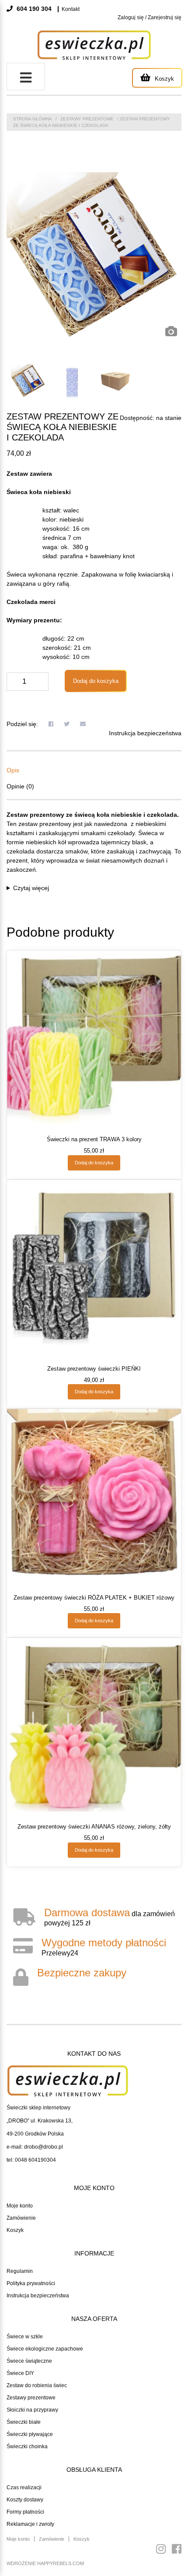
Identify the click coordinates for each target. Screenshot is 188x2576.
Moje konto (20, 2206)
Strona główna (33, 119)
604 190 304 (33, 9)
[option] (94, 257)
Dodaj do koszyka (96, 681)
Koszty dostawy (25, 2500)
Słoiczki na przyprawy (32, 2410)
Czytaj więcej (31, 888)
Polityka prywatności (31, 2283)
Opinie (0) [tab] (20, 786)
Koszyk (15, 2230)
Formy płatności (25, 2512)
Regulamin (20, 2271)
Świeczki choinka (27, 2446)
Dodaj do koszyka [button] (94, 1163)
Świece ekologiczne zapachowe (45, 2349)
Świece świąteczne (29, 2361)
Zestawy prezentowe (31, 2398)
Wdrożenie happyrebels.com (45, 2563)
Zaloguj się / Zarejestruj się (150, 17)
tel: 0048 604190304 (31, 2160)
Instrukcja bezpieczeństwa (145, 733)
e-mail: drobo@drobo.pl (35, 2147)
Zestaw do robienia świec (37, 2385)
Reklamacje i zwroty (30, 2524)
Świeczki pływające (30, 2434)
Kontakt (71, 9)
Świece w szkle (25, 2337)
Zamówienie (21, 2218)
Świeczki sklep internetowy (38, 2108)
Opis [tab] (13, 770)
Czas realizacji (24, 2487)
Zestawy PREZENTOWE (87, 119)
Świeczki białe (24, 2422)
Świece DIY (20, 2373)
